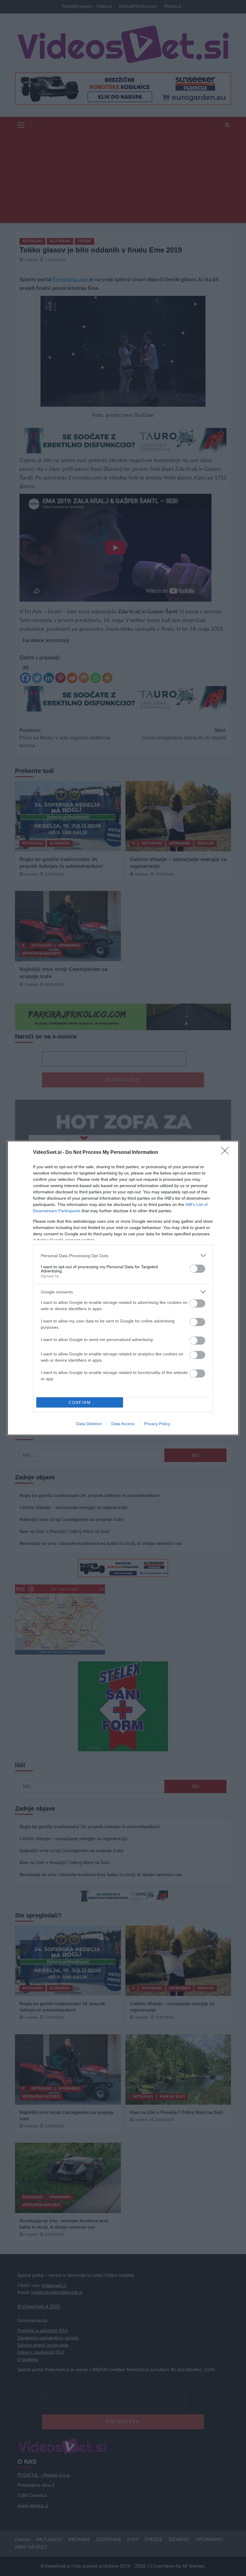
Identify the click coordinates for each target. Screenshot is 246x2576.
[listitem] (123, 1256)
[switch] (197, 1269)
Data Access (123, 1424)
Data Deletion (89, 1424)
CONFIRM (80, 1403)
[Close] (227, 1153)
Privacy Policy (157, 1424)
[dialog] (123, 1288)
